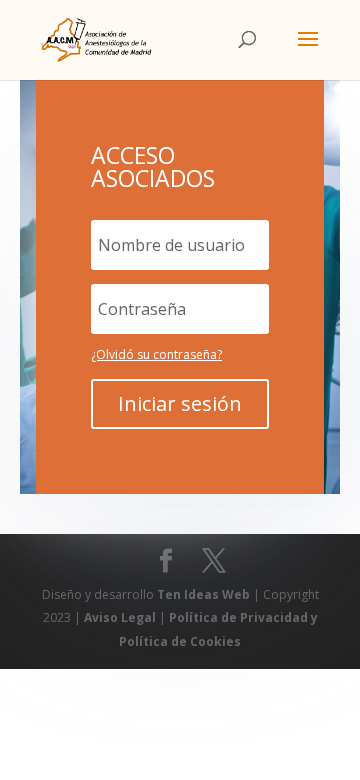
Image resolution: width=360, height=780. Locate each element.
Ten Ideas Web (205, 594)
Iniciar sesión (180, 403)
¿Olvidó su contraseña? (156, 354)
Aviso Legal (121, 617)
